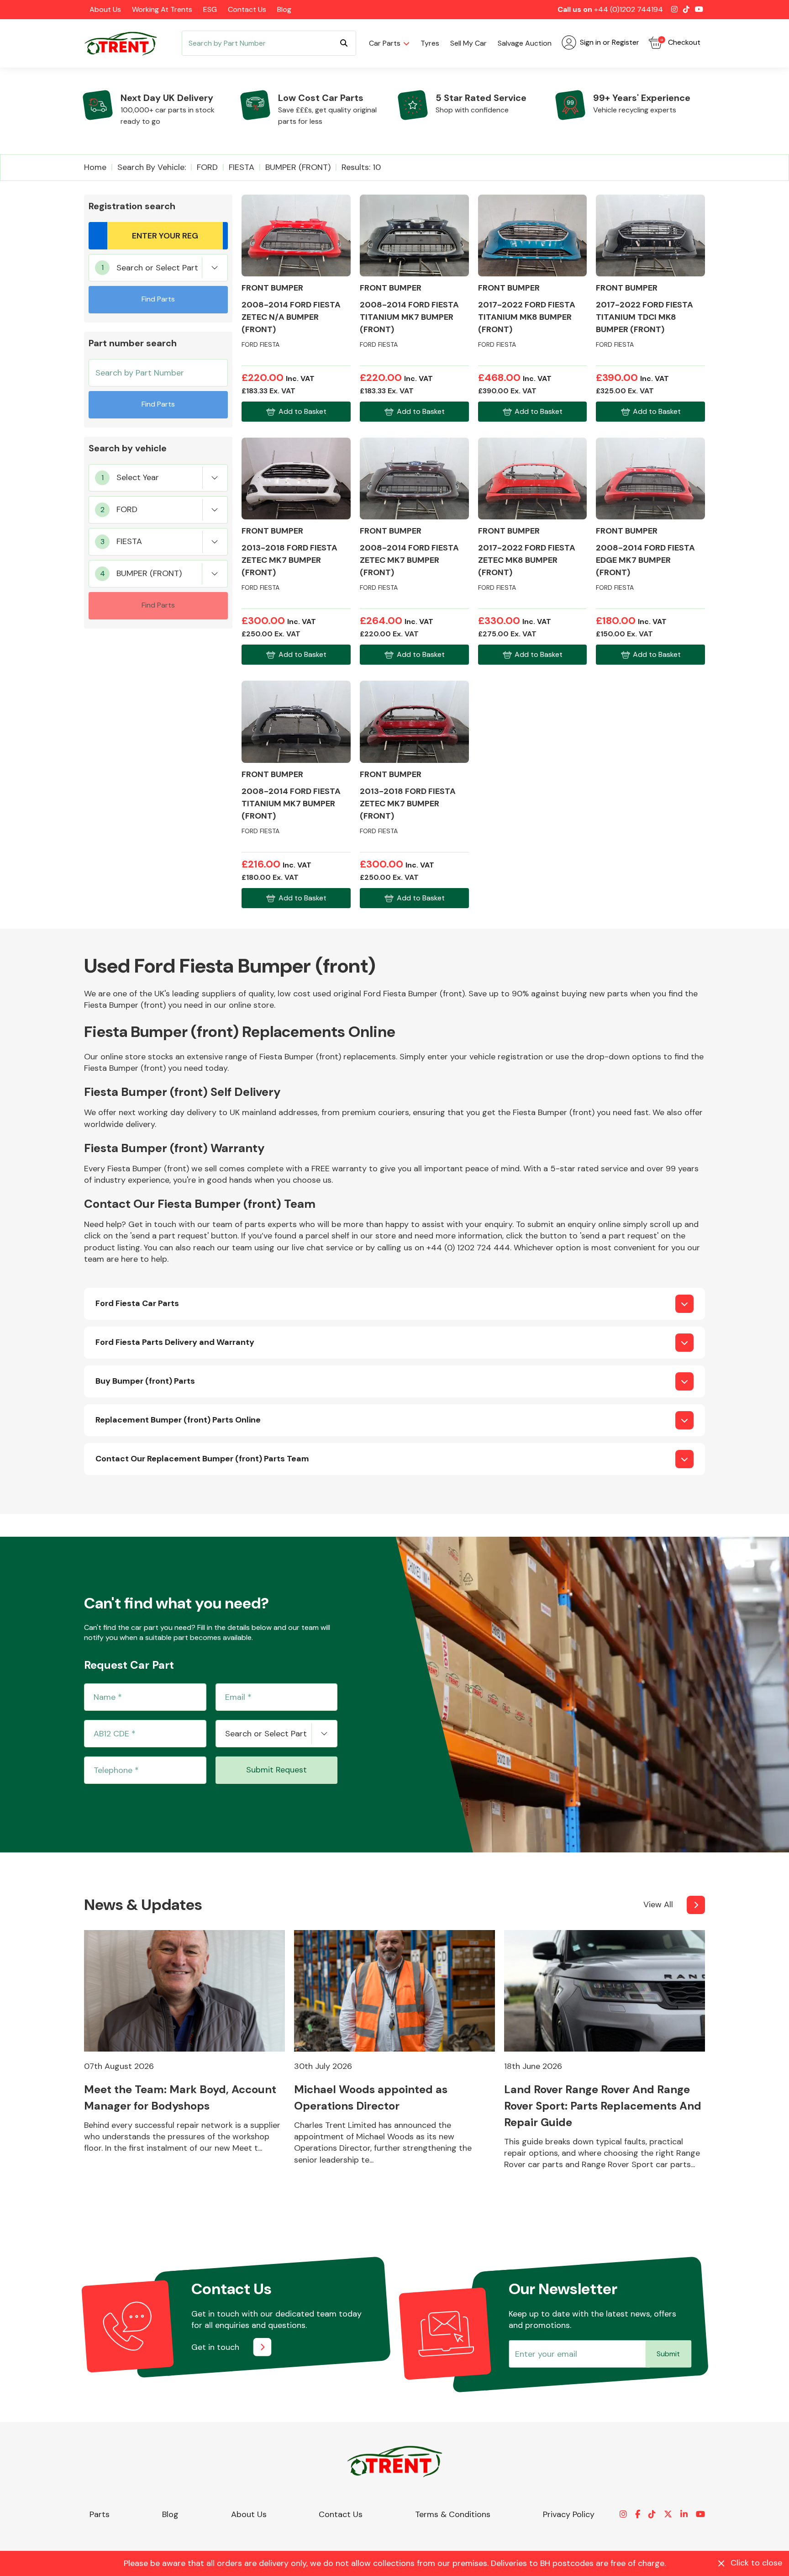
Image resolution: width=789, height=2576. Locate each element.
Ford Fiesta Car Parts (137, 1303)
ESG (210, 9)
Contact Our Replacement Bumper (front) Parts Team (202, 1459)
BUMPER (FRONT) (298, 167)
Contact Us (247, 9)
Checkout (680, 42)
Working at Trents (162, 9)
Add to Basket (302, 411)
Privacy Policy (569, 2514)
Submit (668, 2354)
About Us (105, 9)
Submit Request (276, 1770)
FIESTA (242, 167)
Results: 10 (361, 167)
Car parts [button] (385, 43)
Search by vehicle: (152, 167)
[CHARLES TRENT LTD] (125, 43)
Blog (284, 9)
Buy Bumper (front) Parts (145, 1381)
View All (658, 1904)
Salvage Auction (525, 43)
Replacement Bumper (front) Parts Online (178, 1420)
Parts (100, 2514)
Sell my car (468, 43)
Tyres (430, 43)
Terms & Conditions (453, 2514)
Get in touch (215, 2347)
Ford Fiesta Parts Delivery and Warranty (175, 1342)
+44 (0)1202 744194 (629, 9)
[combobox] (158, 268)
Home (95, 167)
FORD (207, 167)
